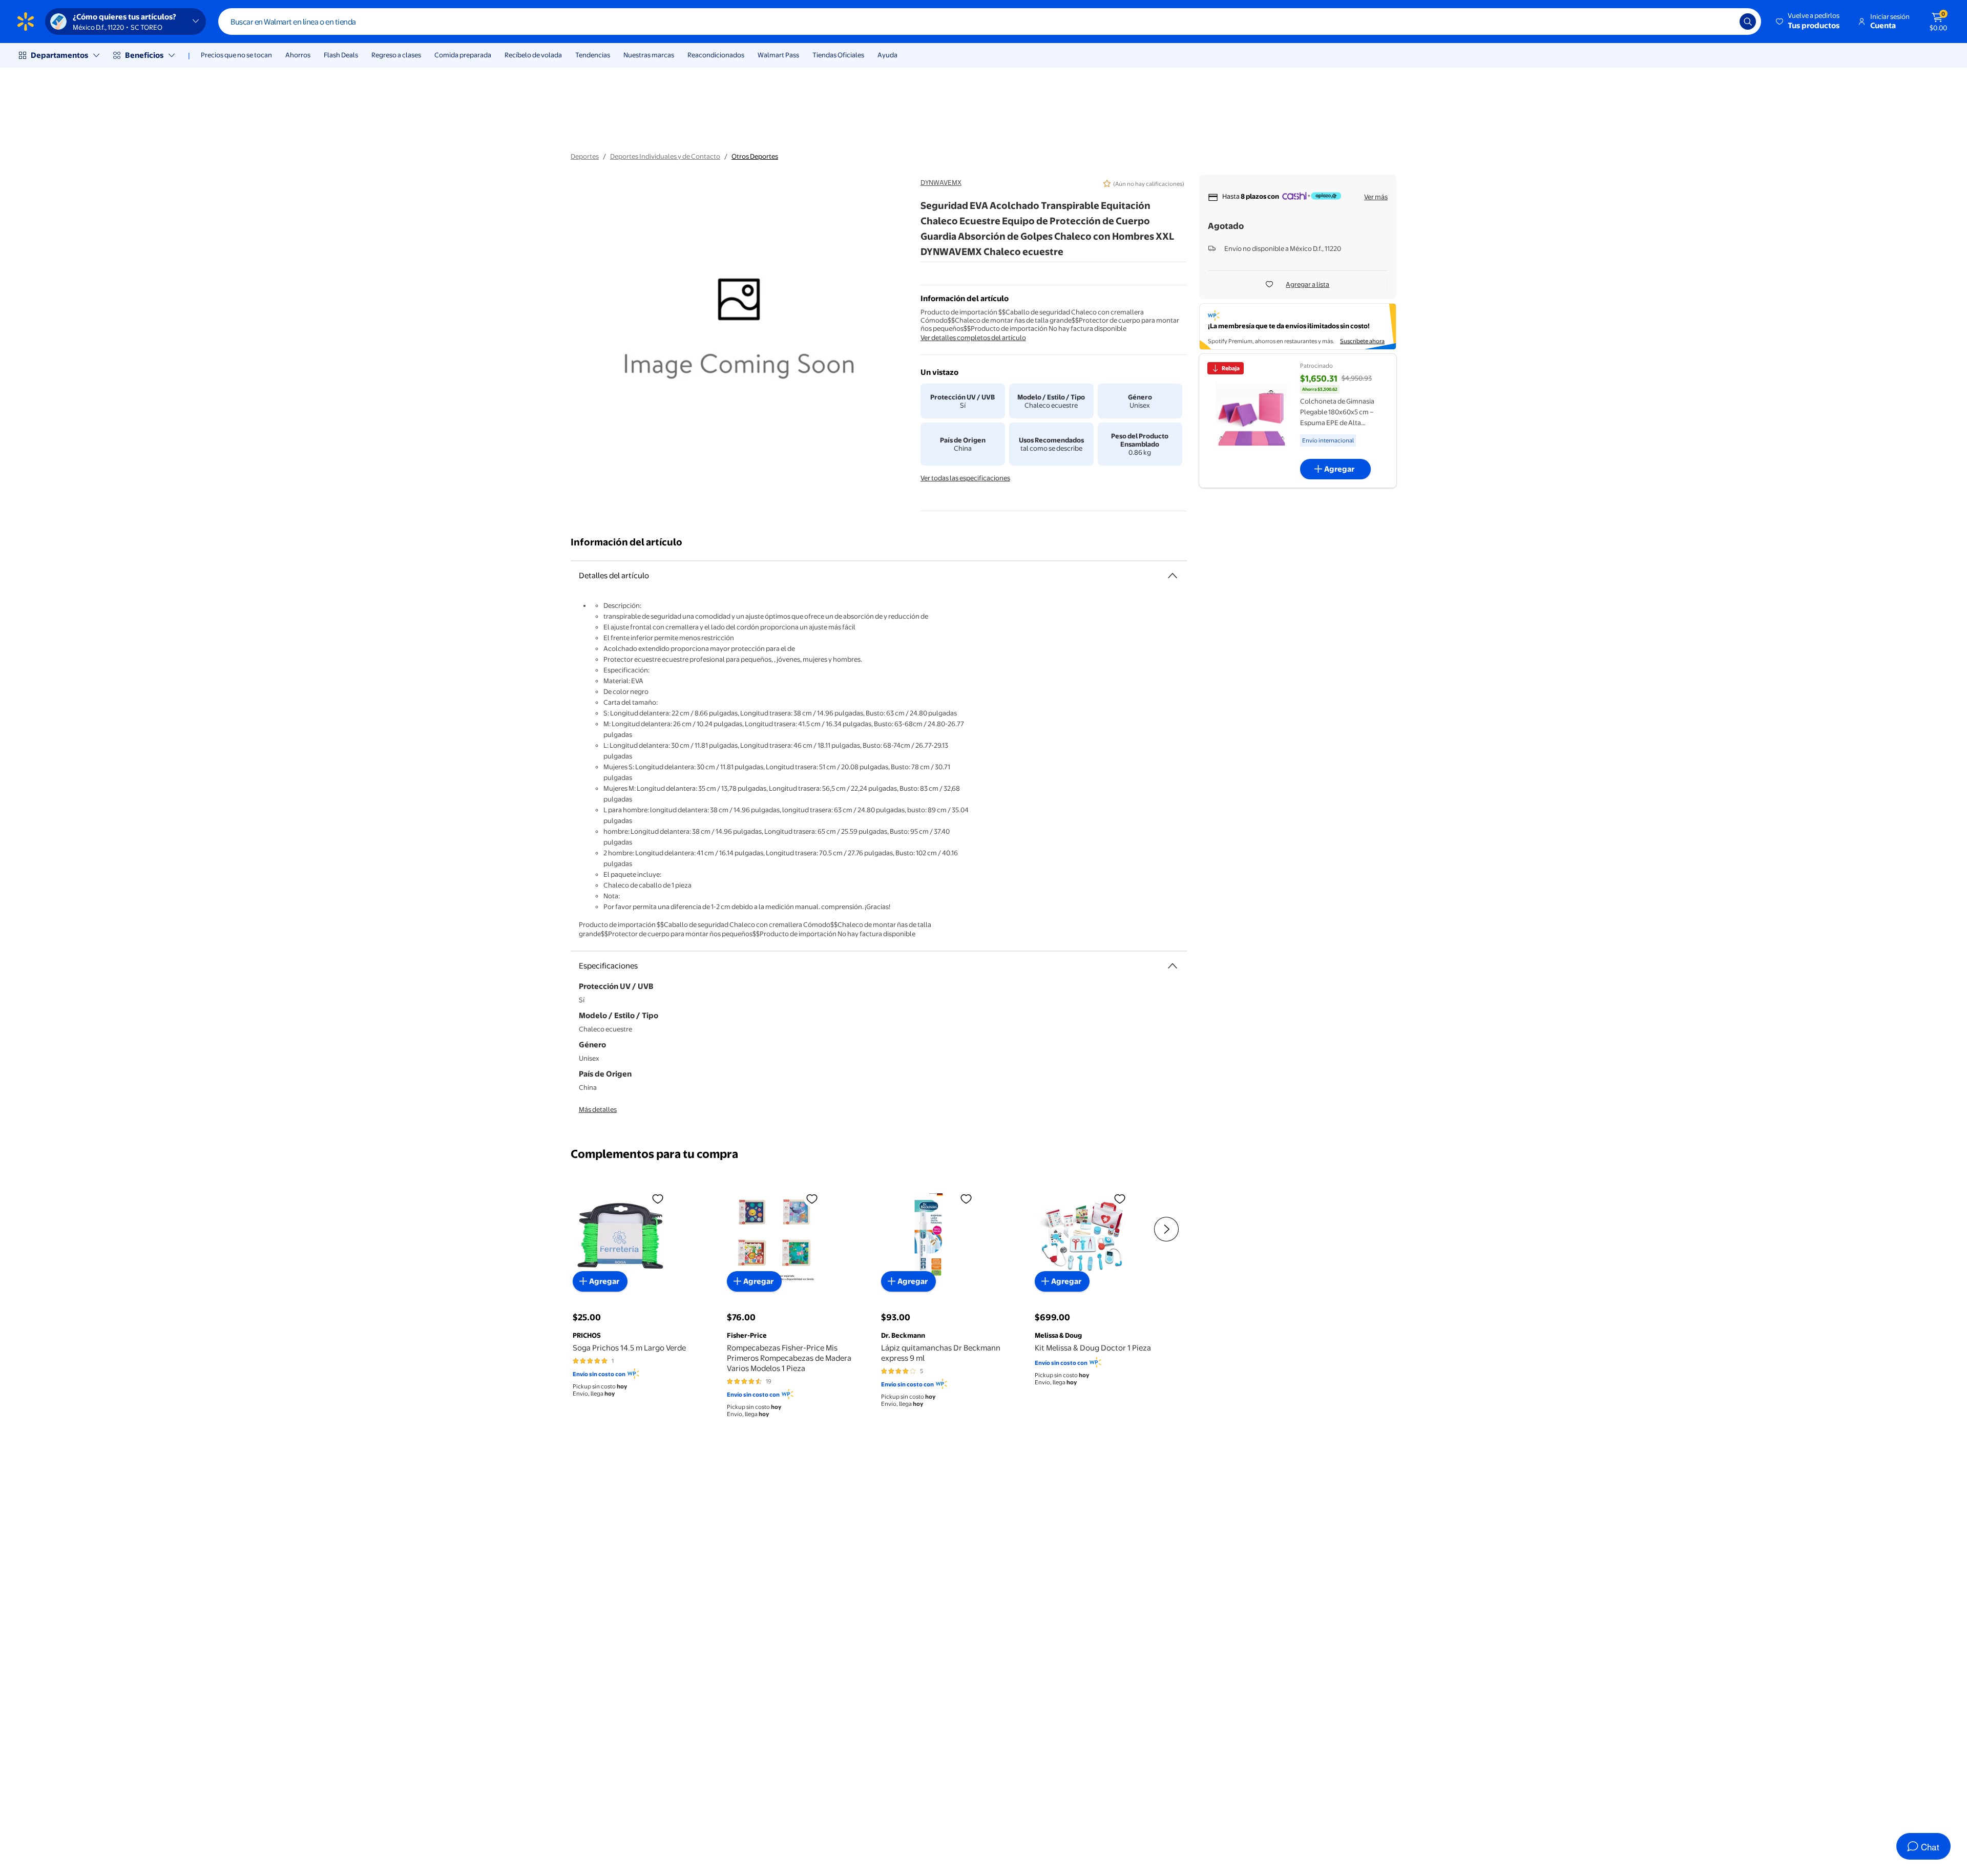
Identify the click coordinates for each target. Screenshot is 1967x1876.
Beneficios (144, 55)
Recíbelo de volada (533, 55)
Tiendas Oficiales (838, 55)
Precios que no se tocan (236, 55)
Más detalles (598, 1109)
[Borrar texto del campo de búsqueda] (1724, 22)
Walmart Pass (778, 55)
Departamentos (59, 55)
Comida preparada (463, 55)
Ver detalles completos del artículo (973, 338)
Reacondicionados (716, 55)
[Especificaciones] (1173, 966)
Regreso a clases (396, 55)
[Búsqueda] (1748, 22)
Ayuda (887, 55)
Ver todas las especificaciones (965, 478)
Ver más (1376, 197)
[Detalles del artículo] (1173, 576)
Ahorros (298, 55)
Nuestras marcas (649, 55)
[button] (1808, 22)
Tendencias (593, 55)
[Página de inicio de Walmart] (26, 22)
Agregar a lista (1307, 284)
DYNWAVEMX (941, 182)
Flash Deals (341, 55)
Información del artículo (626, 542)
